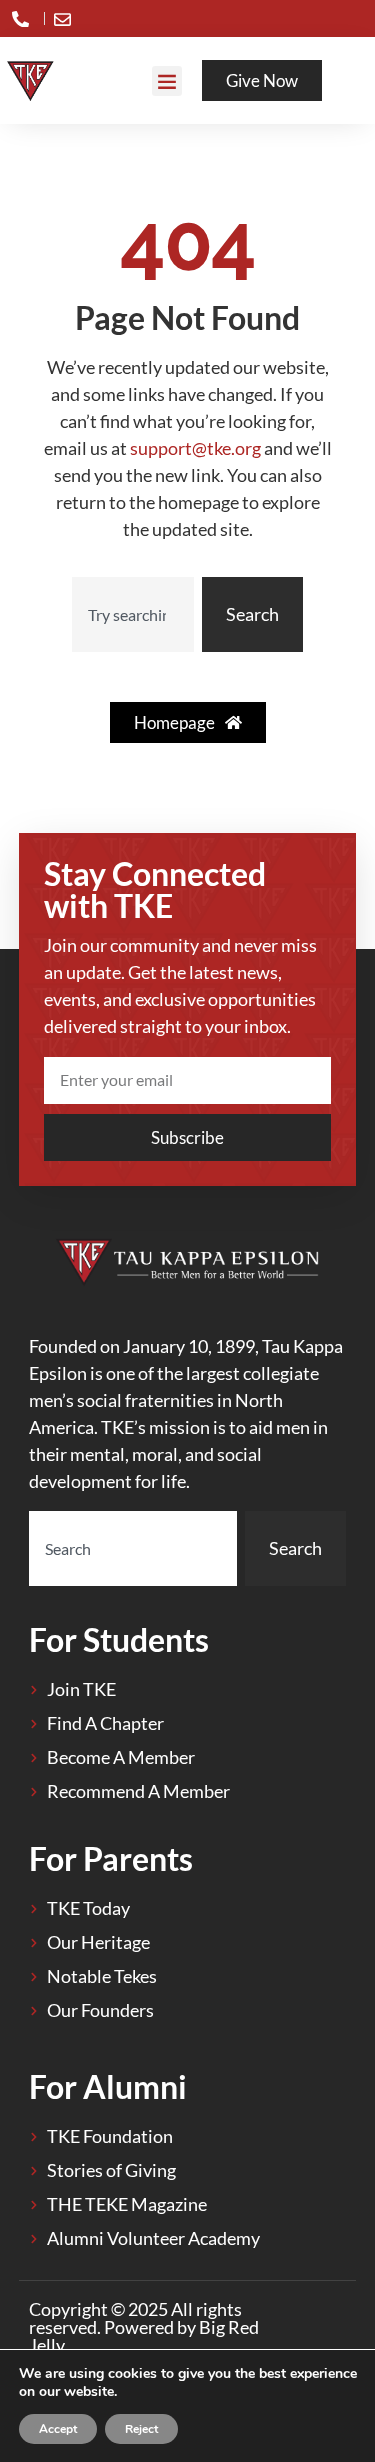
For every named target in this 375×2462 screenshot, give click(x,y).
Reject (141, 2429)
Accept (58, 2429)
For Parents (111, 1858)
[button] (167, 81)
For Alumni (108, 2086)
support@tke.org (195, 448)
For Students (119, 1639)
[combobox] (133, 614)
